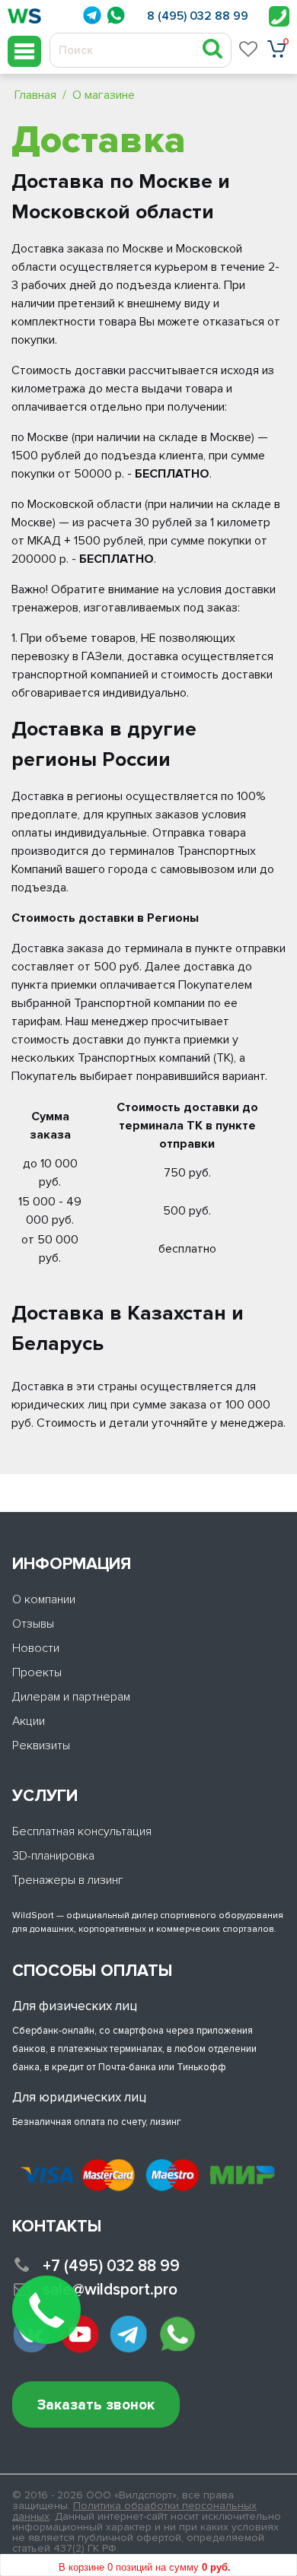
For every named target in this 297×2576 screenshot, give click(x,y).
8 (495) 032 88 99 (198, 16)
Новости (36, 1648)
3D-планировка (53, 1856)
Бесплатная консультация (82, 1831)
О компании (44, 1599)
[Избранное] (249, 49)
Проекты (37, 1672)
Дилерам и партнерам (71, 1697)
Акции (29, 1721)
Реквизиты (41, 1745)
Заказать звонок (96, 2405)
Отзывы (33, 1624)
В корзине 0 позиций (145, 2567)
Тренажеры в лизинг (68, 1880)
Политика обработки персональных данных (134, 2511)
